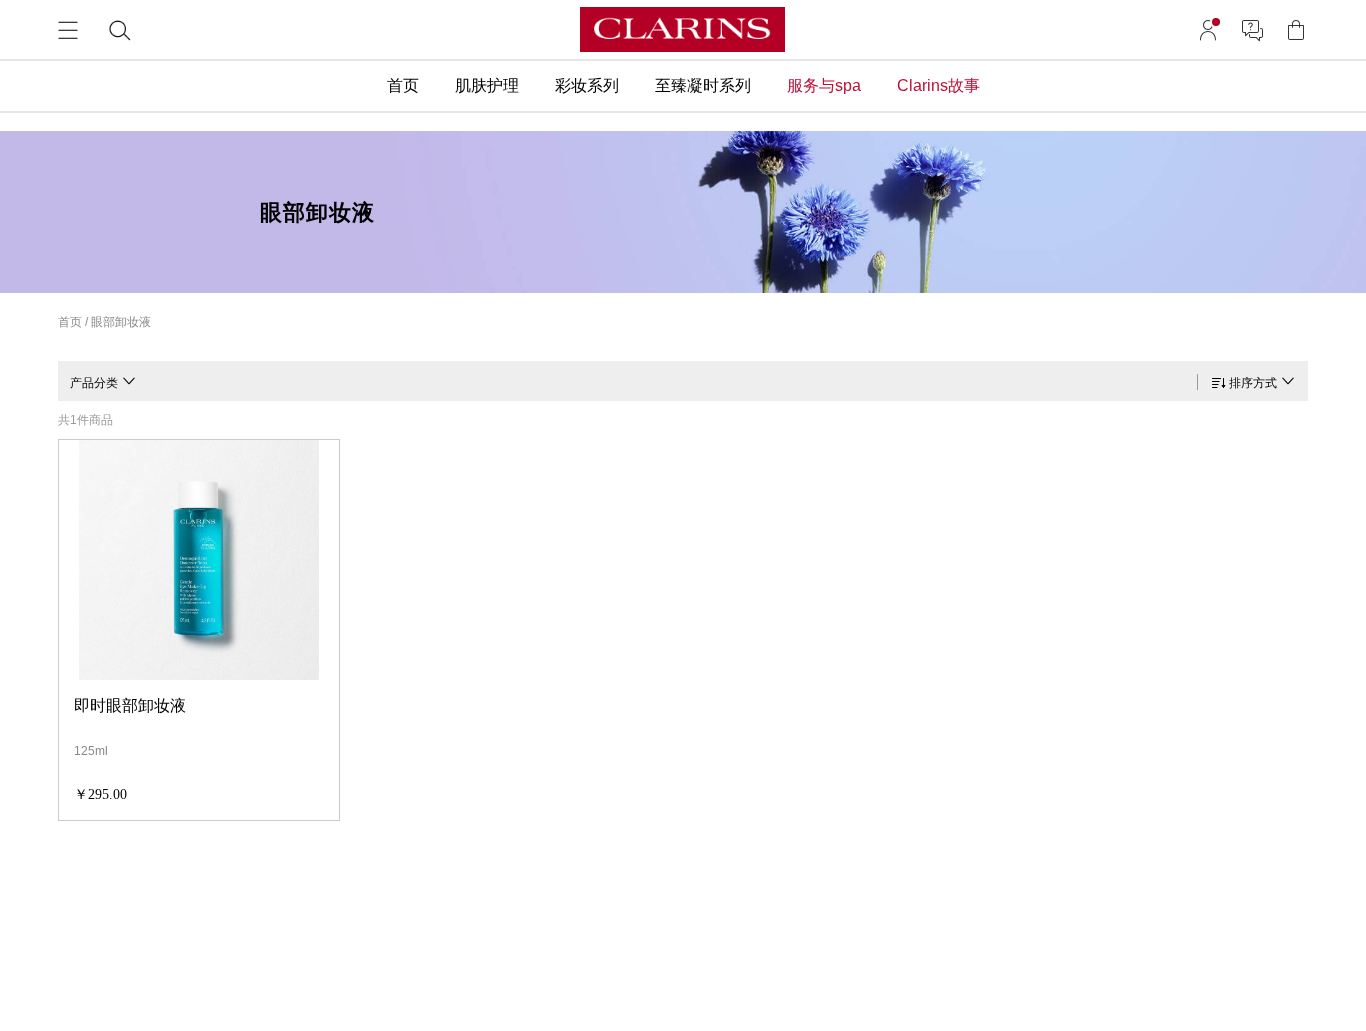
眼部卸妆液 (121, 322)
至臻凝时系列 (703, 85)
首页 (403, 85)
